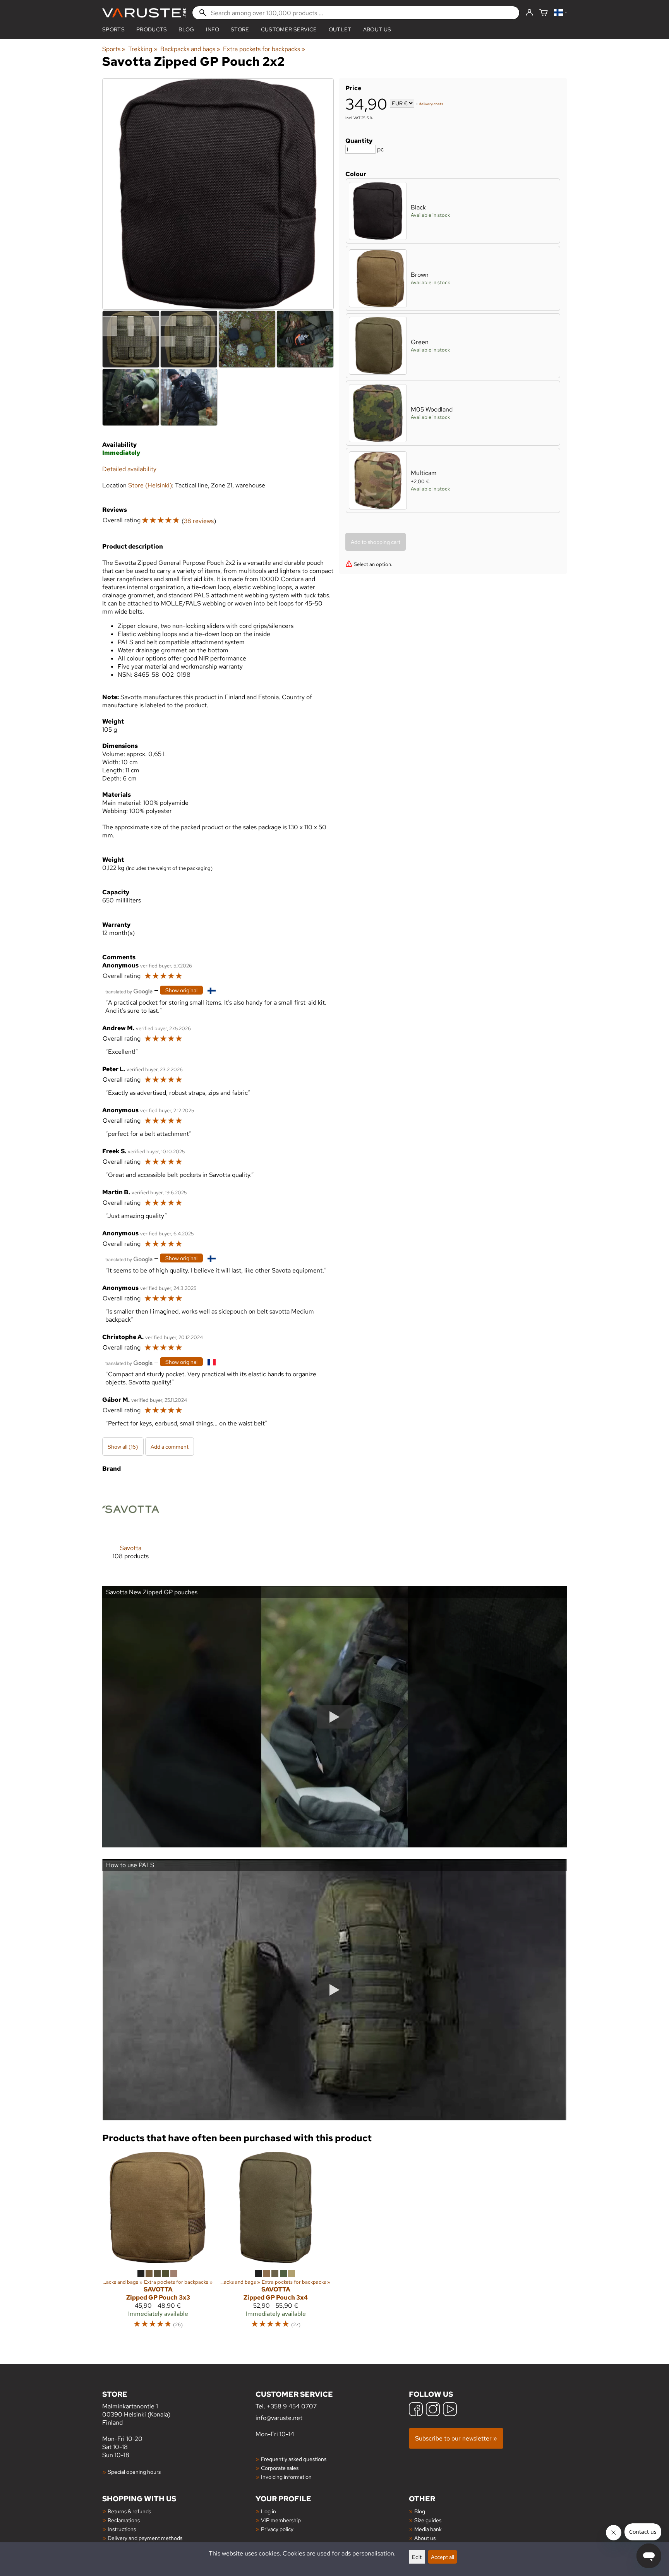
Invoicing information (286, 2477)
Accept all (443, 2557)
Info (213, 29)
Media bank (428, 2529)
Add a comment (170, 1447)
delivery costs (431, 104)
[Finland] (560, 13)
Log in (268, 2511)
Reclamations (124, 2520)
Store (240, 29)
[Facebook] (416, 2410)
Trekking (143, 49)
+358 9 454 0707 (292, 2406)
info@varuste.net (279, 2418)
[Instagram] (433, 2410)
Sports (113, 29)
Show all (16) (123, 1447)
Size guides (428, 2520)
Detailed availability (129, 469)
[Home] (144, 13)
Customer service (289, 29)
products (152, 29)
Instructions (122, 2529)
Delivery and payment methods (145, 2538)
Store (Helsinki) (150, 485)
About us (377, 29)
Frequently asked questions (294, 2459)
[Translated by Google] (129, 991)
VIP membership (281, 2520)
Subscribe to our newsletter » (456, 2438)
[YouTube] (450, 2410)
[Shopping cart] (544, 13)
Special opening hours (134, 2472)
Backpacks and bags (190, 49)
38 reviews (199, 521)
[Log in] (529, 13)
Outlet (340, 29)
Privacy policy (277, 2529)
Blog (420, 2511)
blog (186, 29)
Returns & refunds (129, 2511)
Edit (417, 2557)
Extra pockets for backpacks (264, 49)
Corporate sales (280, 2468)
